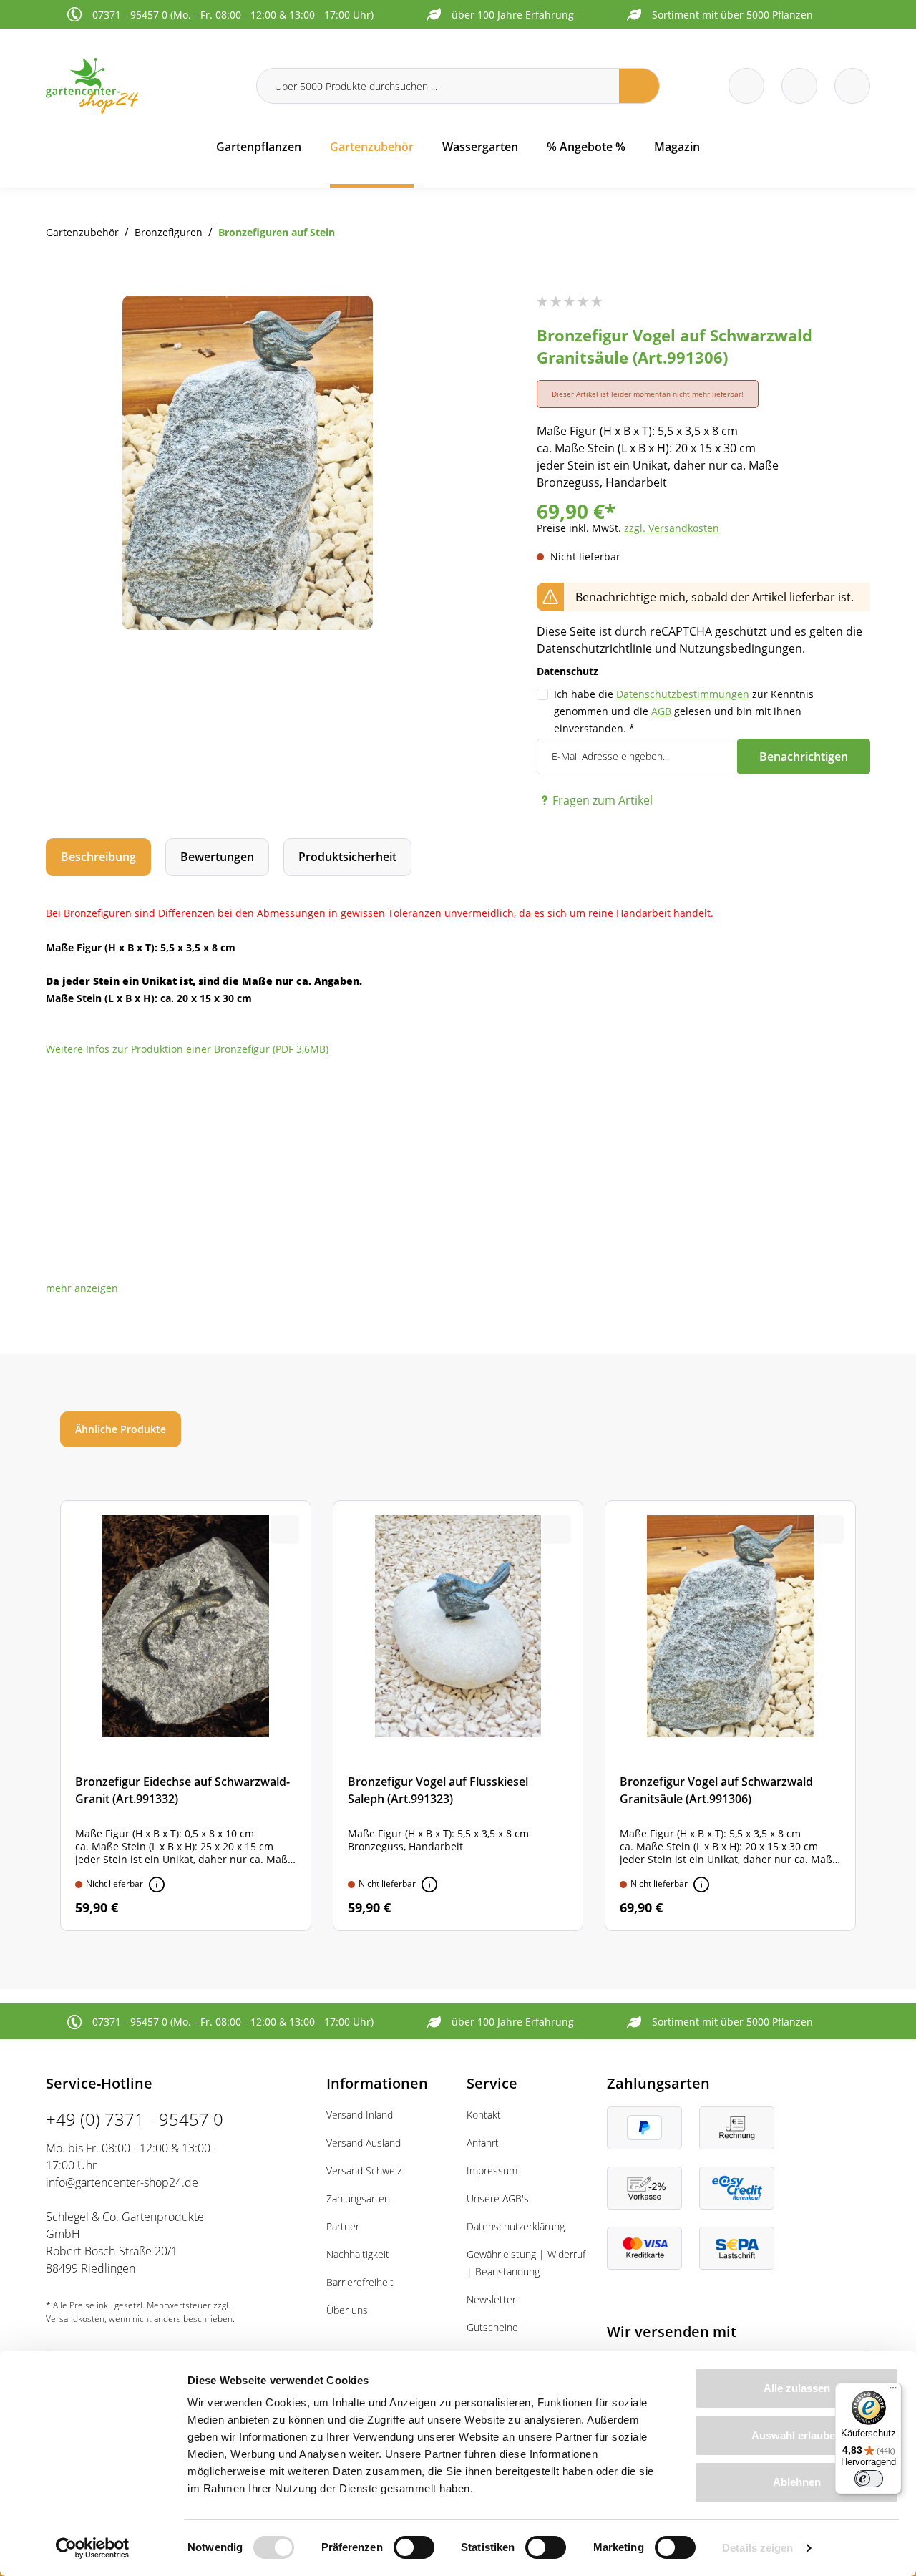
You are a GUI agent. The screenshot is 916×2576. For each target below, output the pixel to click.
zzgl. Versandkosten (672, 528)
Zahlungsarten (358, 2198)
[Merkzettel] (746, 86)
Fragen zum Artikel (603, 800)
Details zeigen (757, 2548)
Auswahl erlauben (796, 2435)
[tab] (98, 857)
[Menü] (893, 2391)
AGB (661, 711)
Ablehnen (797, 2482)
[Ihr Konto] (852, 86)
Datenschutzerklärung (516, 2226)
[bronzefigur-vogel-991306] (248, 463)
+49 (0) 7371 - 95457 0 (135, 2119)
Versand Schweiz (364, 2171)
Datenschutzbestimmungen (683, 694)
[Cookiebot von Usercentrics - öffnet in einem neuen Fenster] (93, 2548)
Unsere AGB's (498, 2198)
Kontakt (484, 2115)
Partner (343, 2226)
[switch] (414, 2547)
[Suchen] (639, 86)
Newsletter (491, 2299)
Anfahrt (483, 2143)
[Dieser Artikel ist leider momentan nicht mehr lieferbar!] (157, 1885)
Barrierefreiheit (360, 2282)
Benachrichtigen (804, 757)
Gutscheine (492, 2327)
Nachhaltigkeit (358, 2254)
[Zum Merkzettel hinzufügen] (421, 324)
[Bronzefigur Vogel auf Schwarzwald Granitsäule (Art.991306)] (730, 1716)
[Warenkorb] (799, 86)
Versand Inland (360, 2115)
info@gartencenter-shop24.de (122, 2182)
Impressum (492, 2171)
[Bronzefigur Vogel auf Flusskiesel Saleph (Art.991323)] (458, 1716)
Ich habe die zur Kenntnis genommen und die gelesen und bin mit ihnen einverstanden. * (684, 711)
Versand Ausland (364, 2143)
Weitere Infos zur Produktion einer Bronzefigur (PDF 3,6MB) (187, 1049)
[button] (82, 1288)
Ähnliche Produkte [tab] (121, 1429)
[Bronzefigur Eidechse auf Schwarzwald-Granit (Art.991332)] (186, 1716)
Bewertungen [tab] (217, 857)
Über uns (347, 2310)
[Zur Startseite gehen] (142, 86)
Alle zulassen (797, 2388)
